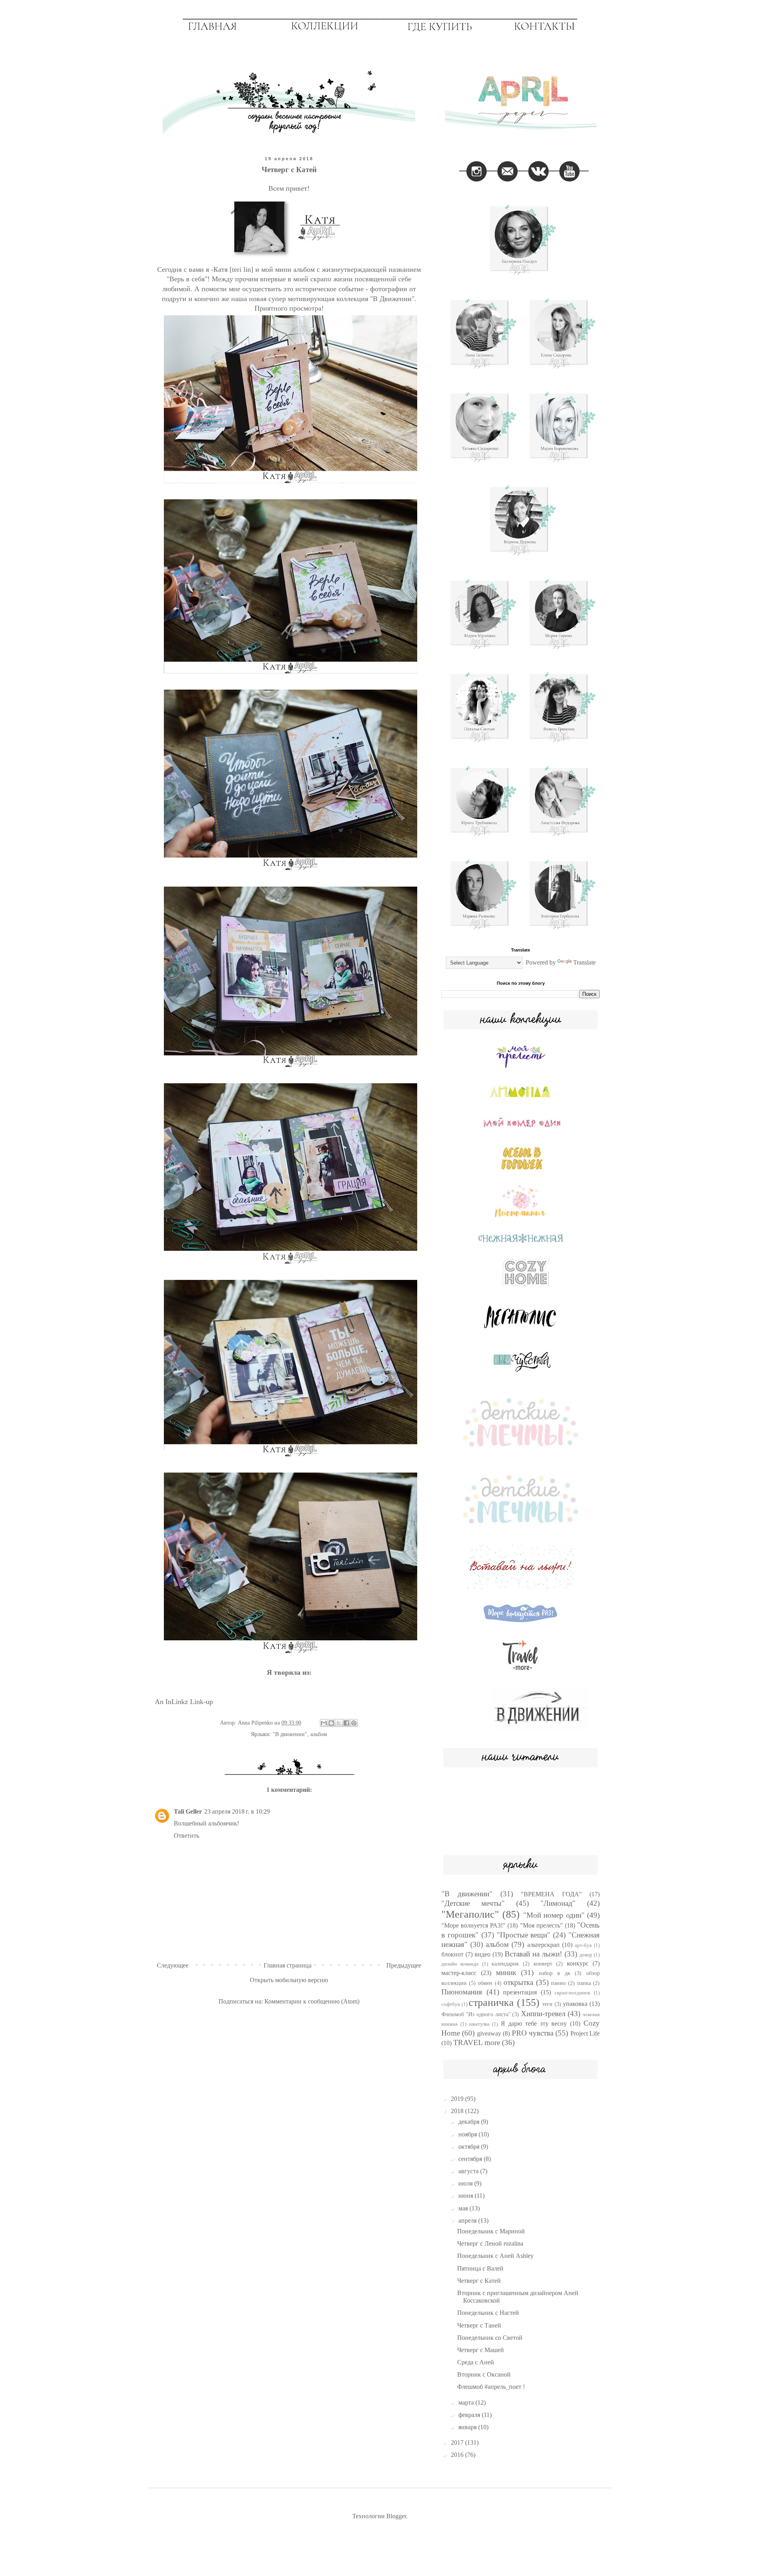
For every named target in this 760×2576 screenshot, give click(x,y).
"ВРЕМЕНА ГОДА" (551, 1894)
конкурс (578, 1963)
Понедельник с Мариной (491, 2231)
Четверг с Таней (479, 2325)
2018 (458, 2111)
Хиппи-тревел (543, 2014)
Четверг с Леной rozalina (490, 2243)
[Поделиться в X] (339, 1723)
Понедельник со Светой (490, 2338)
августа (469, 2171)
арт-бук (583, 1945)
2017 (458, 2442)
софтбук (451, 2004)
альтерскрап (543, 1945)
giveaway (489, 2033)
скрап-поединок (572, 1993)
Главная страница (288, 1965)
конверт (543, 1964)
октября (470, 2147)
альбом (319, 1734)
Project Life (585, 2033)
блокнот (452, 1954)
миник (506, 1972)
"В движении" (290, 1734)
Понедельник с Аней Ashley (495, 2256)
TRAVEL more (477, 2042)
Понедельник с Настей (488, 2313)
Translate (584, 962)
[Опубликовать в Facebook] (346, 1723)
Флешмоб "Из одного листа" (476, 2014)
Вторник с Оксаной (484, 2374)
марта (467, 2403)
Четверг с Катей (479, 2281)
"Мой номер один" (554, 1915)
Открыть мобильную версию (289, 1980)
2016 (458, 2455)
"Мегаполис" (470, 1914)
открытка (518, 1982)
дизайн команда (460, 1964)
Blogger (396, 2516)
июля (466, 2183)
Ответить (186, 1836)
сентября (471, 2159)
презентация (520, 1992)
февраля (470, 2415)
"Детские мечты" (473, 1903)
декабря (470, 2122)
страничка (491, 2003)
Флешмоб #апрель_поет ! (491, 2387)
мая (464, 2208)
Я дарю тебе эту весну (534, 2023)
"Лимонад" (558, 1903)
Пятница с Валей (480, 2268)
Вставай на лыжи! (533, 1954)
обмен (485, 1983)
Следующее (173, 1965)
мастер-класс (459, 1973)
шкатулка (479, 2024)
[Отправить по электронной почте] (324, 1723)
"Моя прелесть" (541, 1925)
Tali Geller (188, 1811)
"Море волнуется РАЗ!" (473, 1925)
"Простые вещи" (524, 1935)
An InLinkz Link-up (184, 1702)
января (468, 2427)
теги (547, 2004)
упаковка (575, 2004)
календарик (505, 1964)
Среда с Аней (476, 2362)
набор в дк (555, 1973)
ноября (468, 2134)
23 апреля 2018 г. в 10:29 (237, 1811)
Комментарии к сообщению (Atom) (312, 2001)
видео (483, 1954)
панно (558, 1983)
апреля (468, 2221)
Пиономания (462, 1992)
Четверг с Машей (481, 2350)
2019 (458, 2099)
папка (584, 1983)
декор (586, 1955)
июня (466, 2196)
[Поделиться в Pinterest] (354, 1723)
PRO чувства (533, 2033)
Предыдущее (404, 1965)
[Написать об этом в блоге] (331, 1723)
